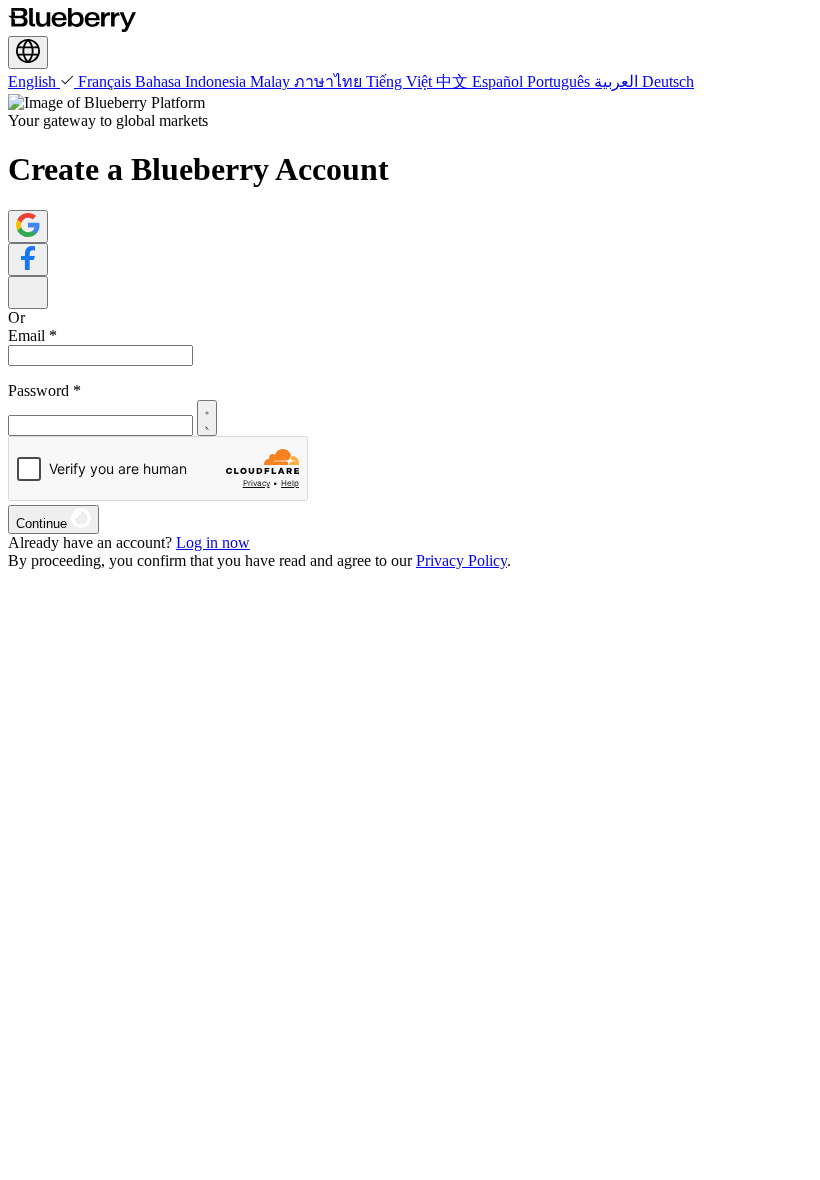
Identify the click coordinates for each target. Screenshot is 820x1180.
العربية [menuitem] (618, 81)
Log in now (213, 542)
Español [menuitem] (499, 81)
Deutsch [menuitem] (668, 81)
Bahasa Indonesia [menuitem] (192, 81)
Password (44, 390)
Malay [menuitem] (272, 81)
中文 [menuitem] (454, 81)
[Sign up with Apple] (28, 292)
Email (32, 335)
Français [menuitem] (106, 81)
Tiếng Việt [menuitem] (401, 81)
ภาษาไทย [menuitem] (330, 81)
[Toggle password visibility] (207, 418)
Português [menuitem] (560, 81)
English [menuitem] (34, 81)
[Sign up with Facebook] (28, 259)
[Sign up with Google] (28, 226)
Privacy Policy (461, 560)
